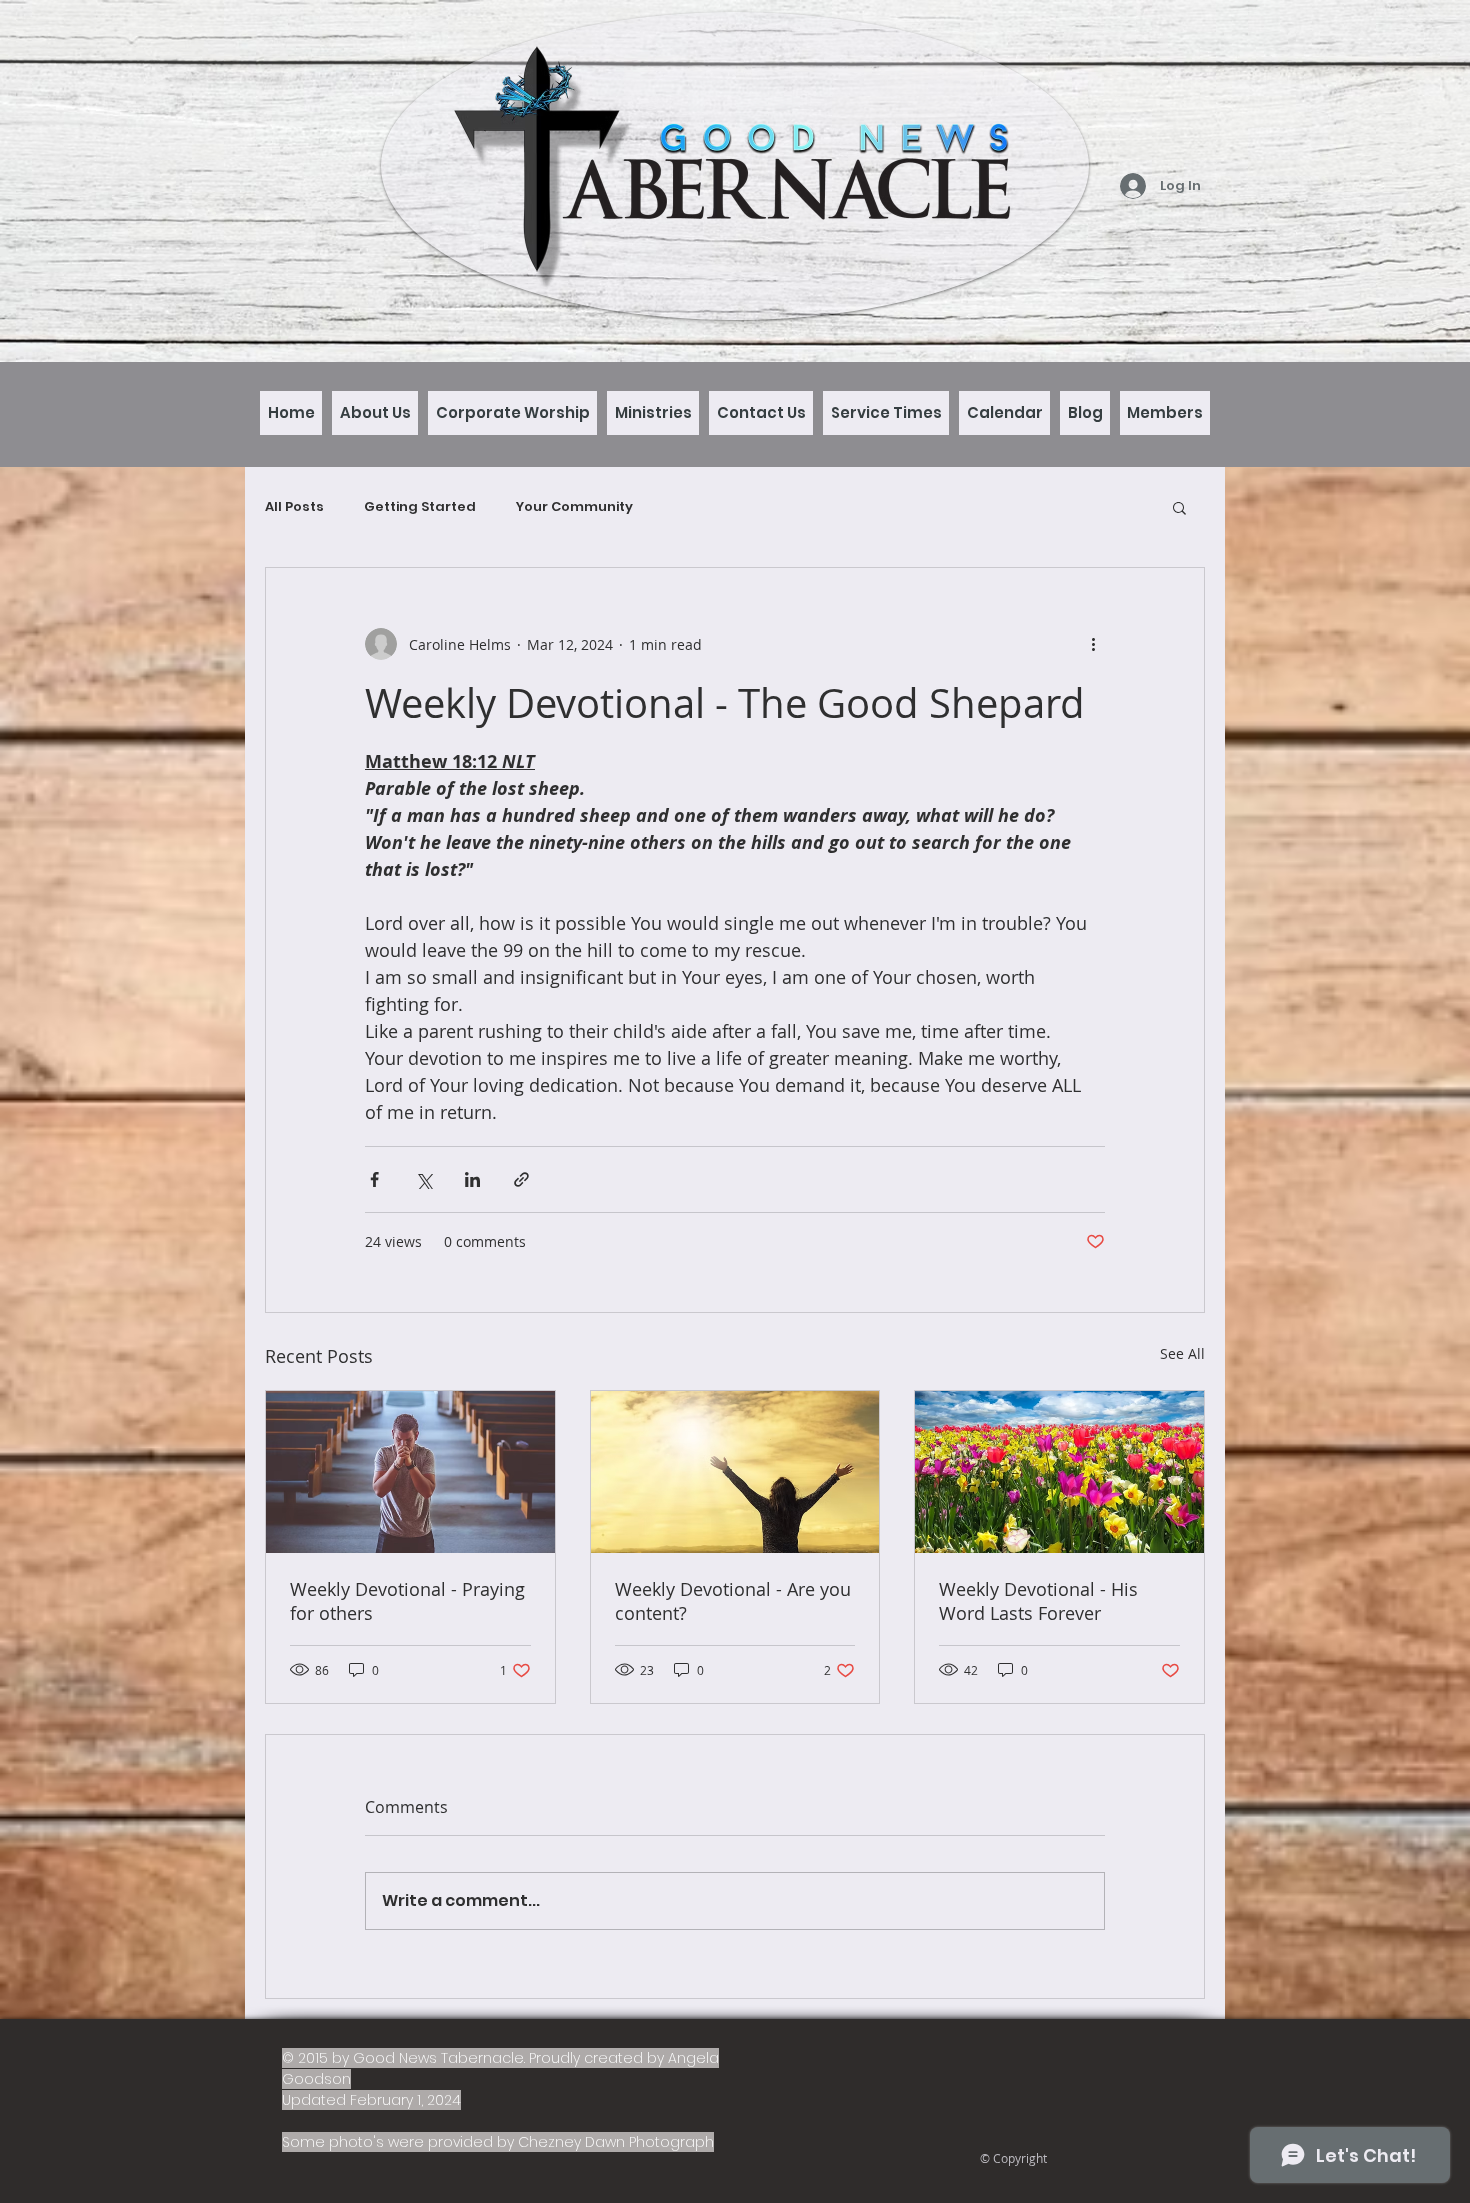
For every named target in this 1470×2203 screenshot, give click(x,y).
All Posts (294, 507)
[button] (1179, 507)
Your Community (574, 507)
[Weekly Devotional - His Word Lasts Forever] (1059, 1472)
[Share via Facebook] (374, 1179)
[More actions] (1093, 644)
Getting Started (420, 507)
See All (1182, 1353)
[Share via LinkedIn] (472, 1179)
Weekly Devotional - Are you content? (733, 1601)
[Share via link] (521, 1179)
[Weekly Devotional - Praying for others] (410, 1472)
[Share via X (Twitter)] (423, 1179)
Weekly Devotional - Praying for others (407, 1601)
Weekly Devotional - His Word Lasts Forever (1038, 1601)
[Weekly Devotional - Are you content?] (735, 1472)
